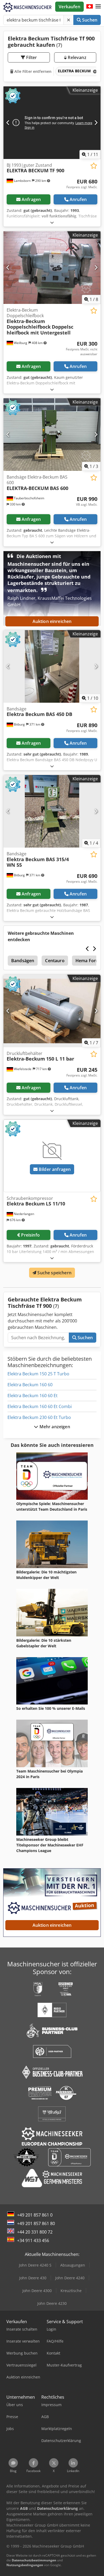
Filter (31, 57)
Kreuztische (71, 2291)
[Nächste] (96, 123)
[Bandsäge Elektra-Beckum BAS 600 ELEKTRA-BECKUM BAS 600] (52, 435)
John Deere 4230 (52, 2303)
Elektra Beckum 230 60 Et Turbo (39, 1417)
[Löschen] (69, 20)
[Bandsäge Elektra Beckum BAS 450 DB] (52, 666)
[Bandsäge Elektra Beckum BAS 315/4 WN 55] (52, 811)
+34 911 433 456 (33, 2240)
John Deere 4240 (70, 2278)
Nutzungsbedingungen (25, 2565)
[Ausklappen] (52, 222)
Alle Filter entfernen (32, 71)
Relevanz (76, 57)
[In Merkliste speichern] (94, 166)
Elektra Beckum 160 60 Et (33, 1396)
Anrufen (78, 199)
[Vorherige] (8, 123)
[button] (98, 7)
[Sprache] (90, 7)
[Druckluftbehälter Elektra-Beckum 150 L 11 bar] (52, 1011)
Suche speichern (54, 1273)
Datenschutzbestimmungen (34, 2560)
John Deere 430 (33, 2278)
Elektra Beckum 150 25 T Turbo (38, 1374)
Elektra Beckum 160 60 (30, 1385)
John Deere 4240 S (35, 2265)
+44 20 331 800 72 (35, 2232)
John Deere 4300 (37, 2291)
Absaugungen (73, 2265)
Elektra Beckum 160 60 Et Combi (40, 1406)
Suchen (89, 20)
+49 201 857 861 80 (36, 2223)
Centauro (55, 961)
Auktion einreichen (52, 621)
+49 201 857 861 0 (35, 2215)
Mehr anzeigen (54, 1427)
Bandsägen (23, 961)
